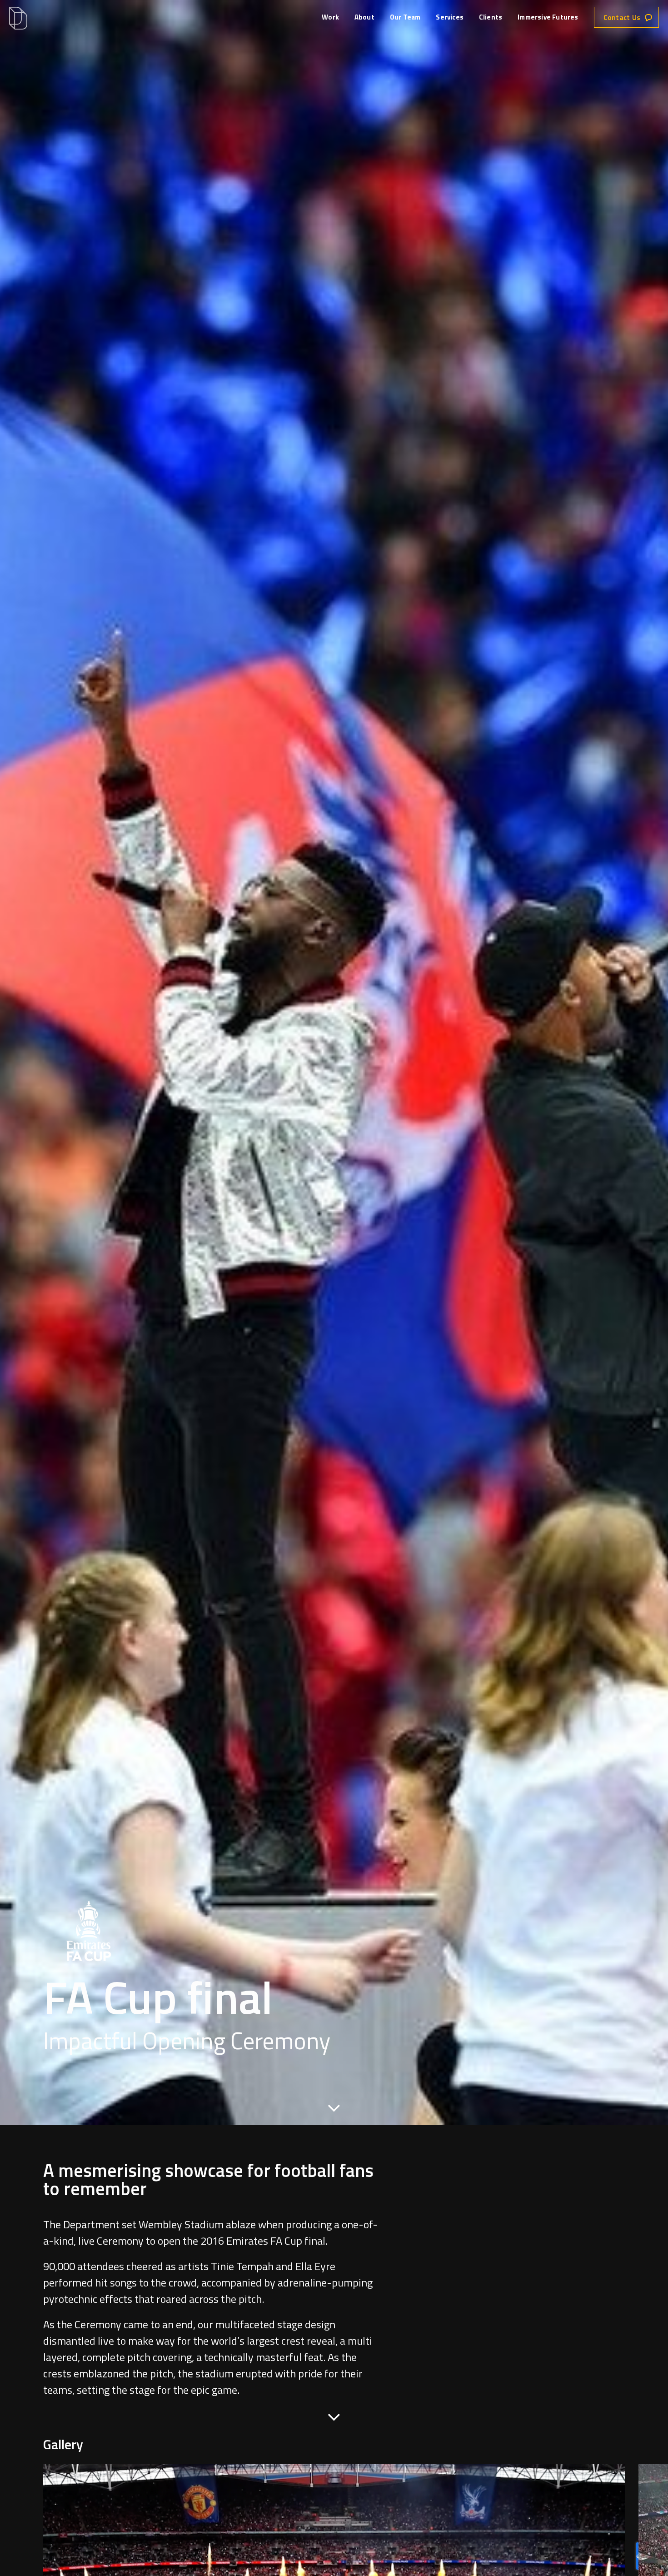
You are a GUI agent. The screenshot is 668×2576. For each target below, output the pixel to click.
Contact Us (622, 17)
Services (450, 17)
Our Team (405, 17)
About (364, 17)
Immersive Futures (548, 17)
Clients (491, 17)
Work (330, 17)
